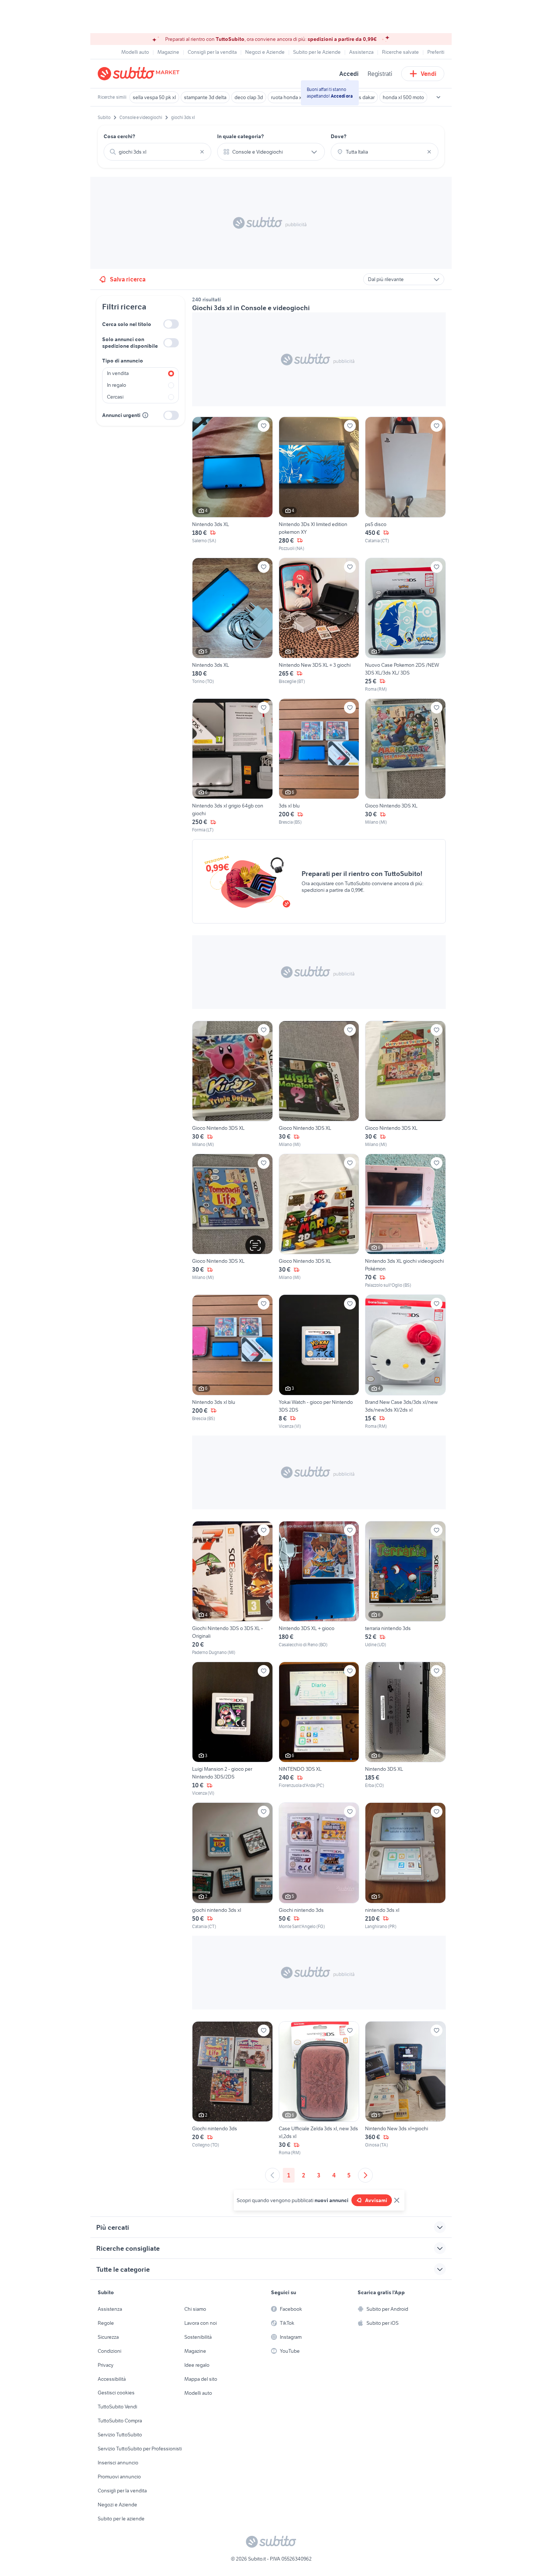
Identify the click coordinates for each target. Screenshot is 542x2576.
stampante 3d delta (205, 97)
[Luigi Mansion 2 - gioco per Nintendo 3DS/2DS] (232, 1729)
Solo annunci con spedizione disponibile (130, 343)
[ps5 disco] (405, 484)
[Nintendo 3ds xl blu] (232, 1362)
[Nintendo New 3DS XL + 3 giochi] (319, 625)
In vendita (118, 373)
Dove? (339, 136)
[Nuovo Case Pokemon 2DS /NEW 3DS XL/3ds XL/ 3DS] (405, 625)
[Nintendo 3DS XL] (405, 1729)
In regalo (117, 385)
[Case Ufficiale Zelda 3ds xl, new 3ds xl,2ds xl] (319, 2089)
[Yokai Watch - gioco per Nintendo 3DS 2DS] (319, 1362)
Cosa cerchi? (119, 136)
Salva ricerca (128, 279)
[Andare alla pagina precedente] (272, 2175)
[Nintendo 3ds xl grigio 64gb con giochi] (232, 766)
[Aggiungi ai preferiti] (264, 426)
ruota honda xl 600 (292, 97)
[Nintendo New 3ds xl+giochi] (405, 2089)
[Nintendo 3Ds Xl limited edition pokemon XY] (319, 484)
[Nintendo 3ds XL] (232, 484)
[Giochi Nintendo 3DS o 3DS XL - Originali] (232, 1588)
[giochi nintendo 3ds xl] (232, 1866)
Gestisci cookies (116, 2393)
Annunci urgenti (121, 415)
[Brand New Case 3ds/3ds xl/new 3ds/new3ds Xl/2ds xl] (405, 1362)
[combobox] (157, 152)
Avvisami (376, 2200)
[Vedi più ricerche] (438, 97)
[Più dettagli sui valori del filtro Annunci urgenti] (145, 415)
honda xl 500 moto (403, 97)
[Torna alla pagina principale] (140, 74)
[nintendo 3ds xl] (405, 1866)
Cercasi (115, 397)
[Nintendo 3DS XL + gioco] (319, 1588)
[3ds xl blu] (319, 766)
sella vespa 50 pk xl (154, 97)
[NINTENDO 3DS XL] (319, 1729)
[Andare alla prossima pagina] (365, 2175)
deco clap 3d (249, 97)
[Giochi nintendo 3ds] (319, 1866)
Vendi (429, 74)
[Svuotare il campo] (202, 152)
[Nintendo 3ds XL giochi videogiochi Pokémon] (405, 1221)
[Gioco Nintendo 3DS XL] (405, 766)
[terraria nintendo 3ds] (405, 1588)
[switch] (171, 324)
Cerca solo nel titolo (127, 324)
